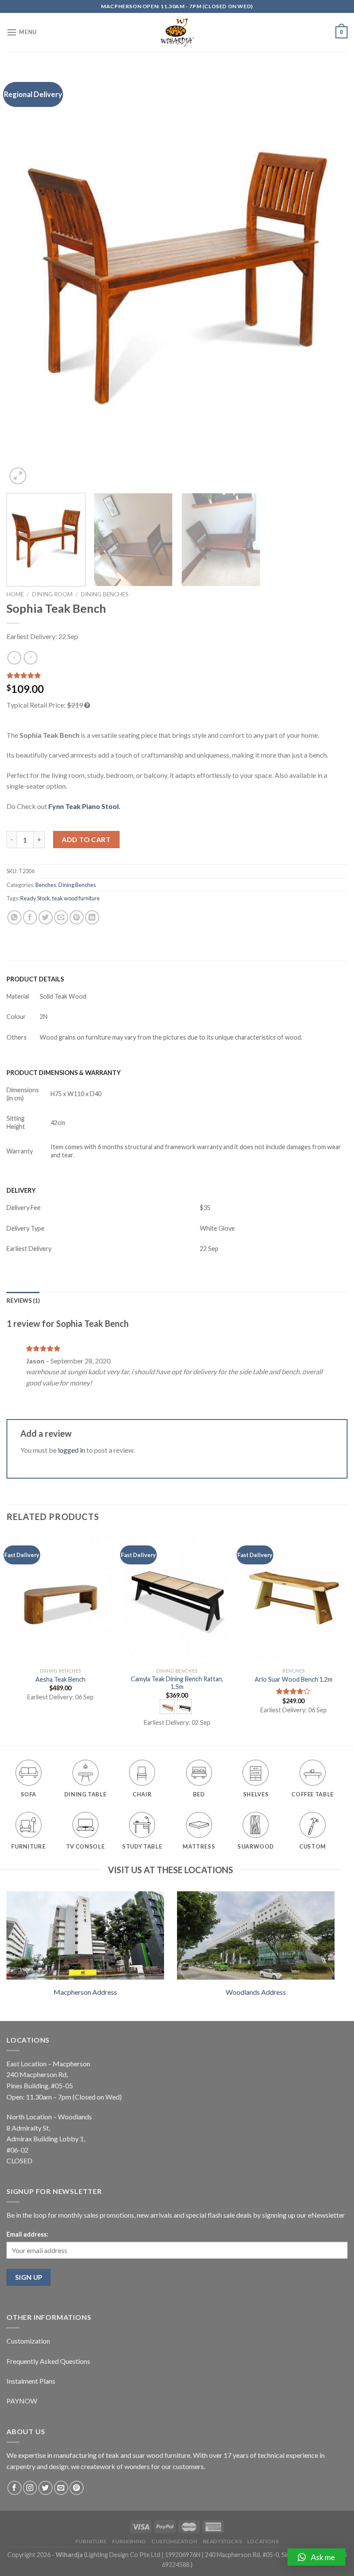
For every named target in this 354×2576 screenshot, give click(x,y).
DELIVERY (21, 1190)
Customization (28, 2341)
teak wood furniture (76, 898)
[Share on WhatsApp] (14, 917)
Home (15, 594)
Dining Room (52, 594)
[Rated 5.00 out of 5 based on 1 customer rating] (177, 675)
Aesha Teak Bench (60, 1679)
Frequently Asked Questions (48, 2361)
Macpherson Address (85, 1992)
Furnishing (129, 2541)
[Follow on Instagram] (30, 2488)
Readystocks (223, 2541)
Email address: (27, 2234)
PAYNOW (22, 2401)
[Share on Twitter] (46, 917)
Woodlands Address (256, 1992)
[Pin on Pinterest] (77, 917)
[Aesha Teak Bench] (60, 1598)
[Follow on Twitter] (46, 2488)
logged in (71, 1450)
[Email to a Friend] (61, 917)
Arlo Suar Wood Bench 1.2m (294, 1679)
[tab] (23, 1301)
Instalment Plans (31, 2381)
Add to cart (86, 839)
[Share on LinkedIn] (92, 917)
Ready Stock (35, 898)
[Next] (330, 278)
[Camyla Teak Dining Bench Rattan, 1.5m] (177, 1598)
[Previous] (24, 278)
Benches (46, 885)
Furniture (91, 2541)
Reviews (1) (23, 1301)
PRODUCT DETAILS (35, 979)
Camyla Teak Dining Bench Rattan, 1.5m (177, 1683)
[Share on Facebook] (30, 917)
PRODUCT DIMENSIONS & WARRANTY (64, 1073)
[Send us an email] (61, 2488)
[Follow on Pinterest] (77, 2488)
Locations (263, 2541)
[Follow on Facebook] (14, 2488)
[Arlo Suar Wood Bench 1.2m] (294, 1598)
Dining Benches (105, 594)
